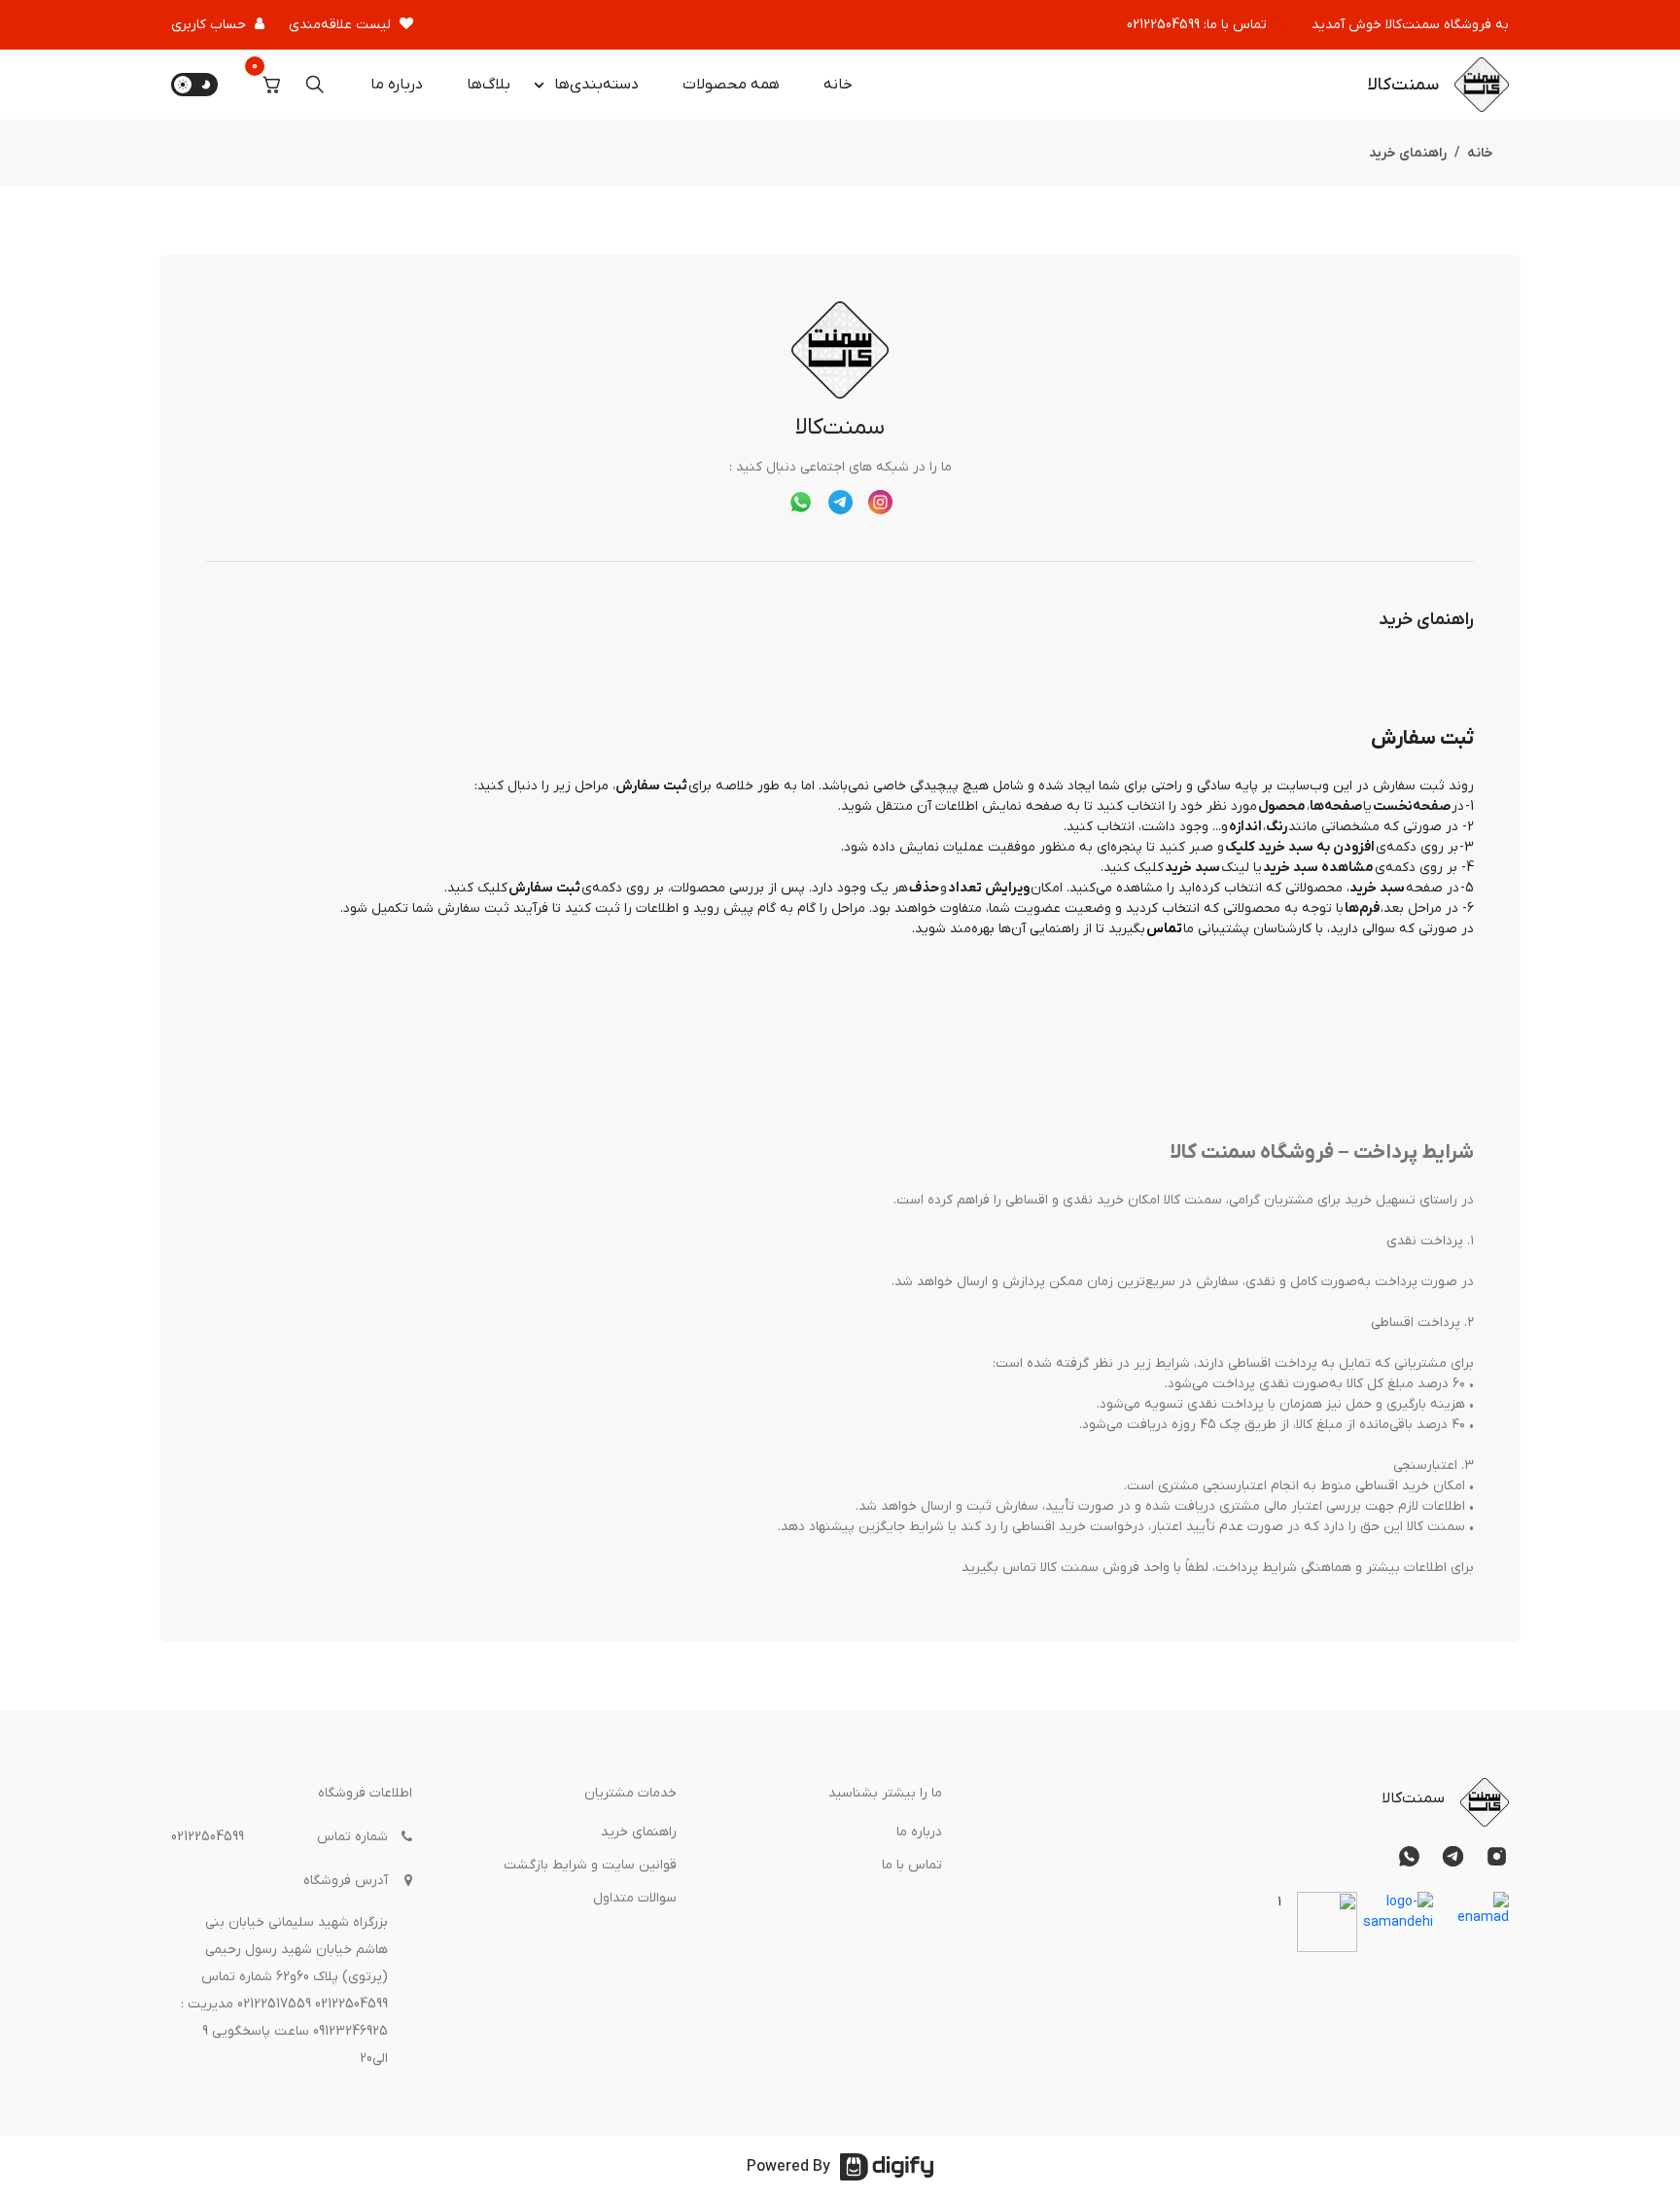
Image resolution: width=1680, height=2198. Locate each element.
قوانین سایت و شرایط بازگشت (590, 1865)
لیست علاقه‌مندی (340, 25)
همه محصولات (731, 85)
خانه (838, 85)
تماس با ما (912, 1865)
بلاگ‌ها (489, 85)
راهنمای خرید (639, 1832)
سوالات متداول (635, 1898)
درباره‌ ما (397, 85)
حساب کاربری (209, 25)
